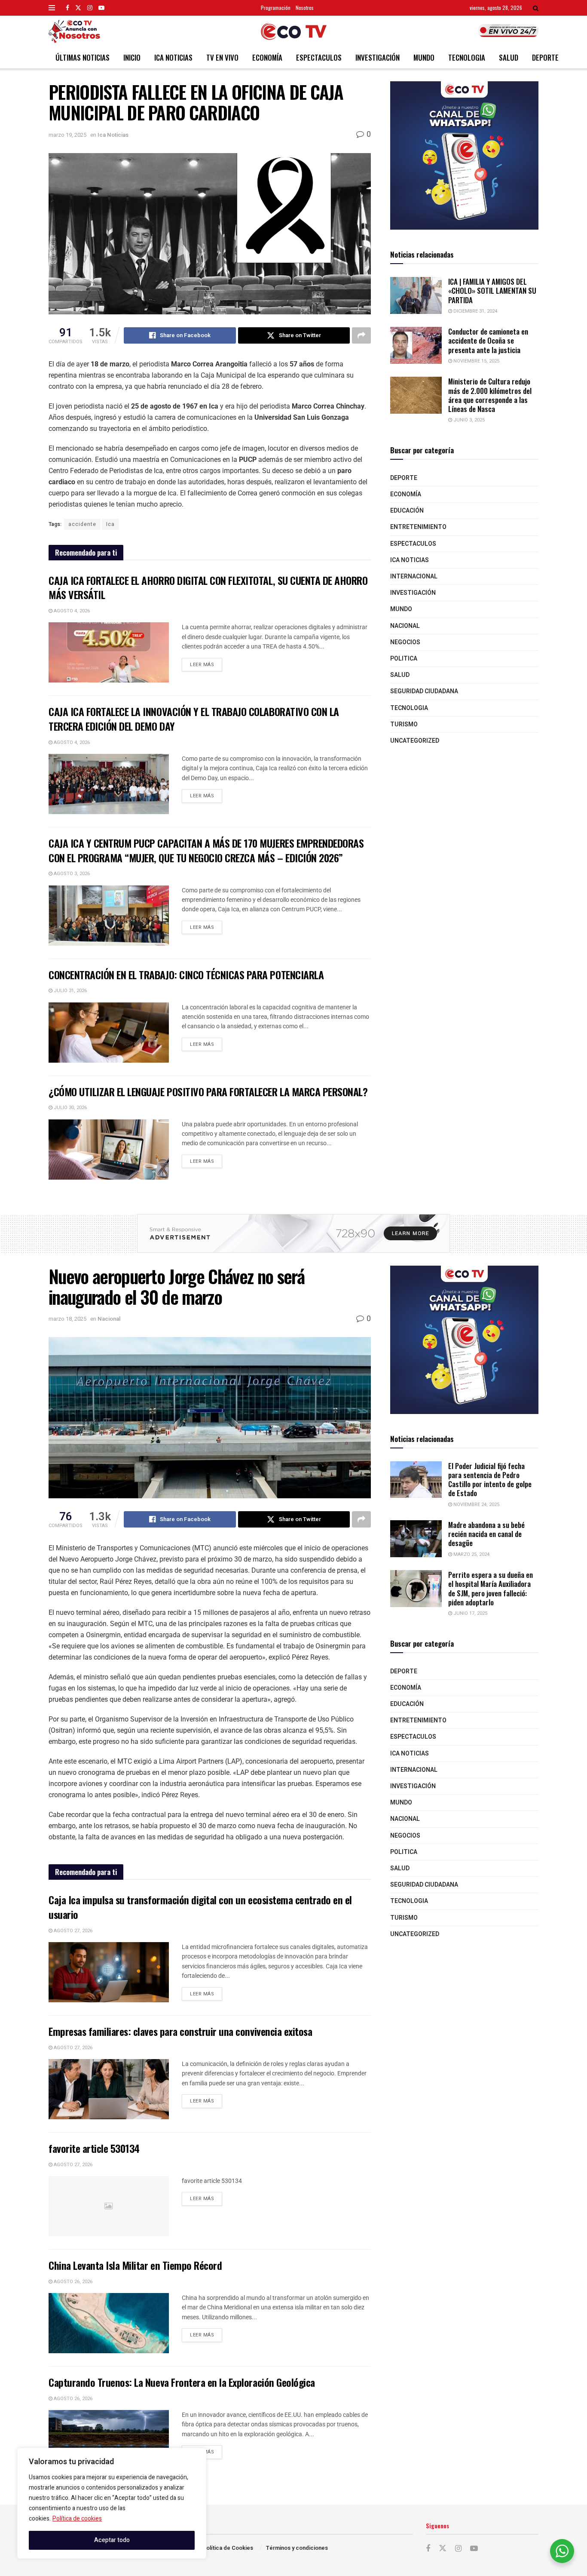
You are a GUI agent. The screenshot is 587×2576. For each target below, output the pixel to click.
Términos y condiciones (297, 2548)
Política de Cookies (228, 2548)
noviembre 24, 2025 (476, 1505)
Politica (404, 659)
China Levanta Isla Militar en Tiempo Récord (135, 2265)
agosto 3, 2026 (71, 874)
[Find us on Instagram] (90, 8)
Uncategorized (415, 741)
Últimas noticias (83, 57)
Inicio (132, 57)
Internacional (414, 576)
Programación (276, 8)
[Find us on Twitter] (78, 8)
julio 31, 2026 (70, 991)
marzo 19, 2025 (67, 135)
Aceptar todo (112, 2540)
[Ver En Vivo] (508, 31)
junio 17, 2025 (470, 1613)
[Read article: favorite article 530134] (109, 2206)
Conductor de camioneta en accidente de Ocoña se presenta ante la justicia (488, 341)
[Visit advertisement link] (464, 155)
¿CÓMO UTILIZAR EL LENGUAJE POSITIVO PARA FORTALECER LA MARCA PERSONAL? (208, 1091)
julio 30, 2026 (70, 1108)
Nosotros (305, 8)
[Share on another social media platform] (361, 335)
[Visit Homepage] (294, 31)
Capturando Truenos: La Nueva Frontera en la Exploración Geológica (182, 2382)
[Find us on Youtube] (101, 8)
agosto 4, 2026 (71, 611)
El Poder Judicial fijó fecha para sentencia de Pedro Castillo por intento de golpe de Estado (490, 1480)
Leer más (206, 663)
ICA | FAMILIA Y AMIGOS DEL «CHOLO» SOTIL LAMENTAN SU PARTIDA (492, 291)
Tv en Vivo (222, 57)
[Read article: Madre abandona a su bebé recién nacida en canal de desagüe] (416, 1539)
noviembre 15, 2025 (476, 361)
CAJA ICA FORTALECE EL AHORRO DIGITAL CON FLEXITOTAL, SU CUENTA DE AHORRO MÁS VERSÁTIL (208, 587)
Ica (110, 524)
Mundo (424, 57)
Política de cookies (77, 2519)
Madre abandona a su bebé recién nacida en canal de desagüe (486, 1534)
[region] (112, 2503)
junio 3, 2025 (468, 420)
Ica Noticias (173, 57)
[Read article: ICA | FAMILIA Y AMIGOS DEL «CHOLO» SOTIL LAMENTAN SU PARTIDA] (416, 295)
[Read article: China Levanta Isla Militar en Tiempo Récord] (109, 2323)
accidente (82, 524)
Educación (407, 511)
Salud (509, 57)
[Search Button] (536, 8)
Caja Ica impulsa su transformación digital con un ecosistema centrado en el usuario (200, 1907)
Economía (267, 57)
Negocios (405, 642)
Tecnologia (467, 57)
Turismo (404, 724)
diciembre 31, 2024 (475, 311)
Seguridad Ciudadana (424, 691)
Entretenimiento (418, 527)
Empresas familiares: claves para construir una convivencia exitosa (180, 2031)
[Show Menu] (52, 8)
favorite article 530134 (94, 2148)
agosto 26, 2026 (72, 2282)
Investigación (378, 57)
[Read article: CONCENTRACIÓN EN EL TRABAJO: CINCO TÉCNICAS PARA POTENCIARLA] (109, 1033)
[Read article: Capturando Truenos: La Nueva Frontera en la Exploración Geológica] (109, 2440)
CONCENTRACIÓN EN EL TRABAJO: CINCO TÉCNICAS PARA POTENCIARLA (186, 974)
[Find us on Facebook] (67, 8)
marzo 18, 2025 (67, 1319)
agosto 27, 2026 (72, 1931)
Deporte (545, 57)
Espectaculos (319, 57)
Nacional (405, 626)
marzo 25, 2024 (471, 1554)
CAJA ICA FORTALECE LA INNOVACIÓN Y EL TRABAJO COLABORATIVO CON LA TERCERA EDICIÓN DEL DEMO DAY (194, 719)
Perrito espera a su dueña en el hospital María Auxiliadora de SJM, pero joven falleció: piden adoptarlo (491, 1588)
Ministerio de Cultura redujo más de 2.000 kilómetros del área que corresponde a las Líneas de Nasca (490, 395)
